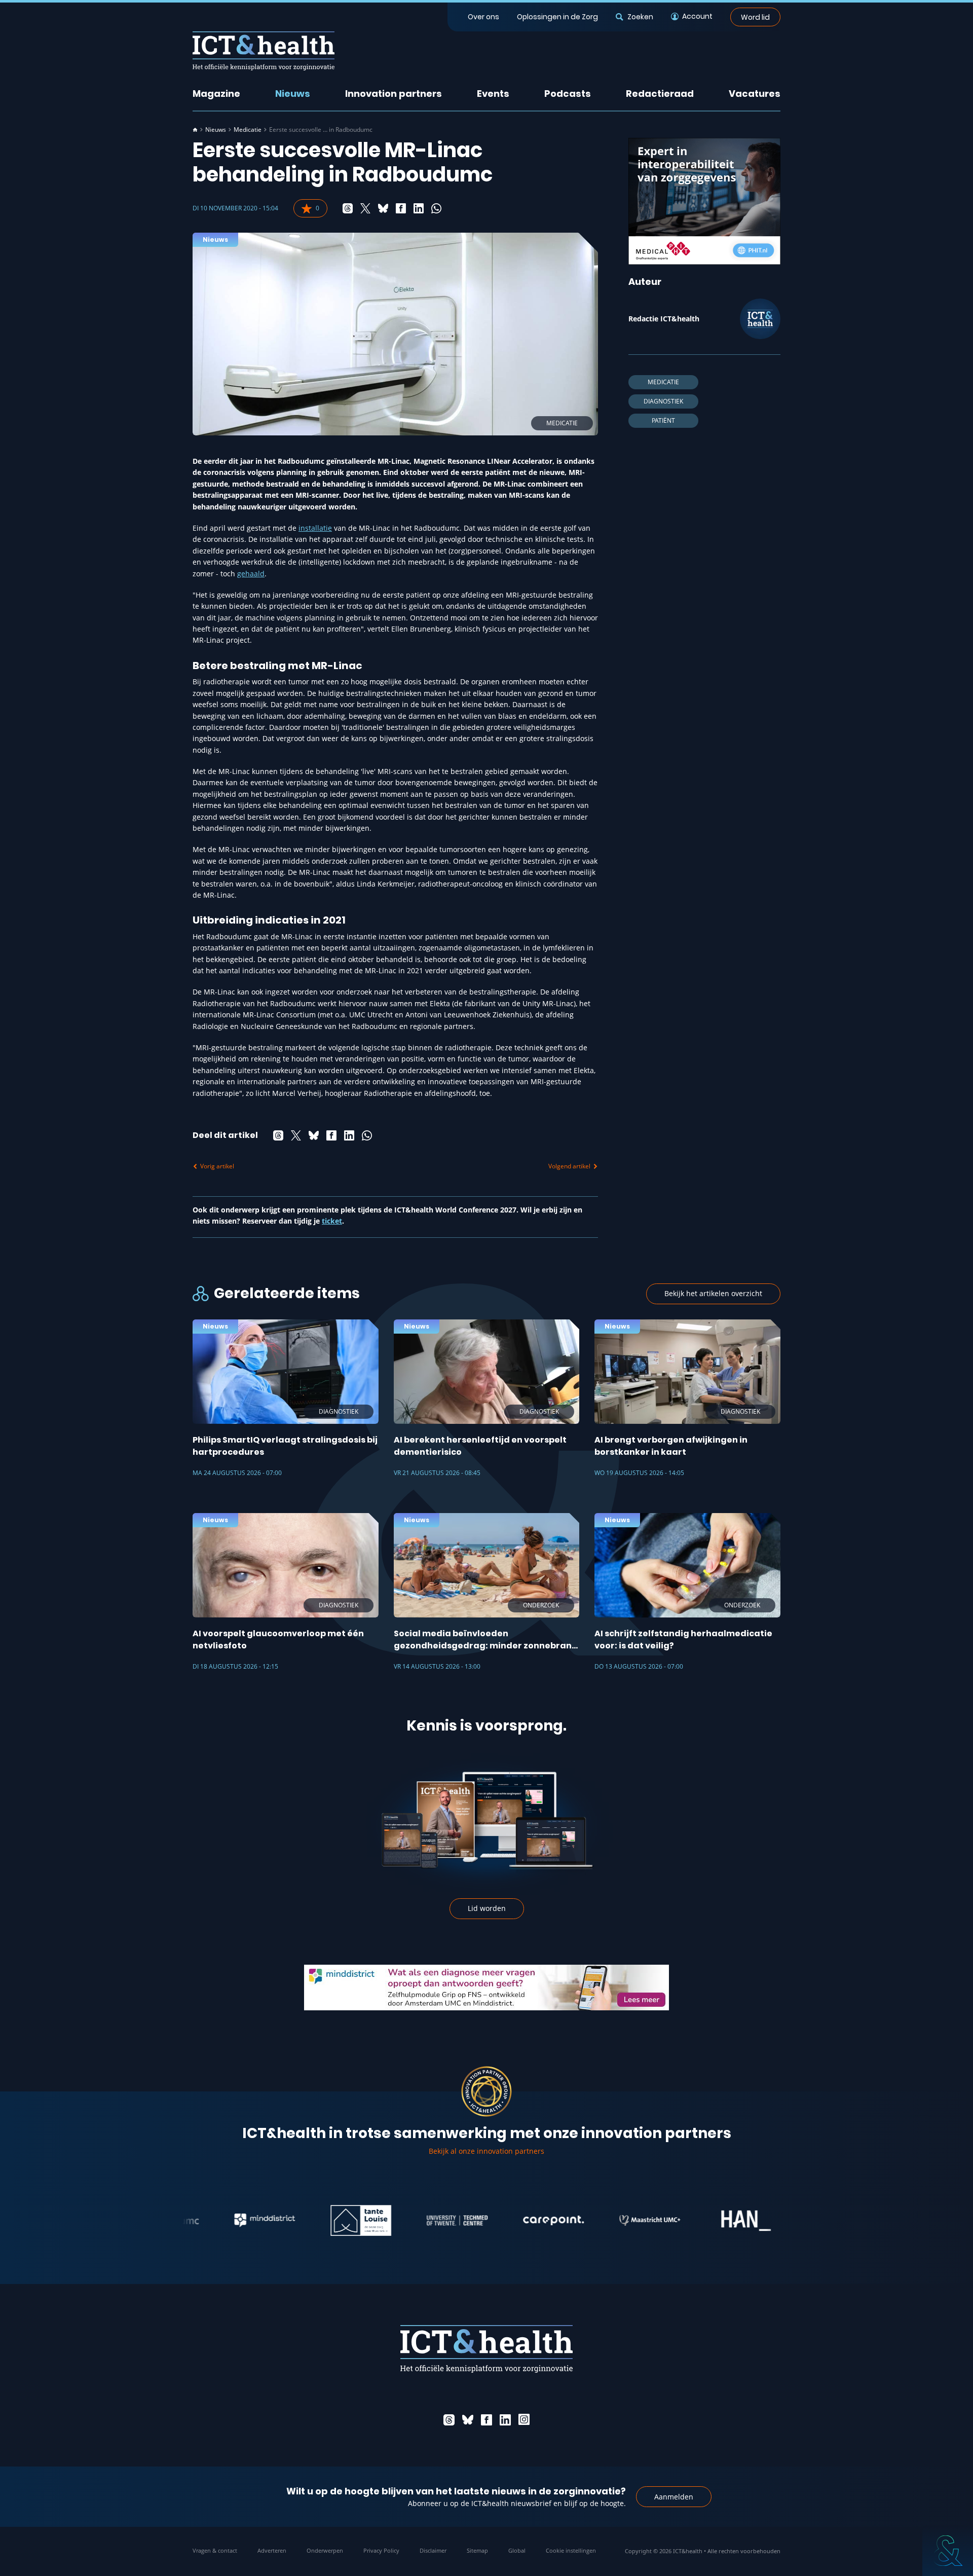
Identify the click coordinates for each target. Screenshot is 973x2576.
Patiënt (663, 420)
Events (493, 94)
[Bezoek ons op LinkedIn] (505, 2420)
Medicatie (248, 130)
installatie (315, 528)
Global (517, 2550)
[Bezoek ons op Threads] (449, 2420)
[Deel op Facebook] (401, 208)
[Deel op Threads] (348, 208)
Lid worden (487, 1908)
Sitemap (477, 2550)
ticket (332, 1221)
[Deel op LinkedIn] (419, 208)
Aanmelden (674, 2497)
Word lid (755, 17)
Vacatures (755, 94)
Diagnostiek (663, 401)
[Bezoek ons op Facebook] (486, 2420)
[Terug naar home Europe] (264, 51)
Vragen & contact (215, 2550)
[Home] (195, 130)
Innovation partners (394, 94)
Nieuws (293, 94)
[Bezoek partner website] (218, 2221)
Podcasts (568, 94)
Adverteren (272, 2550)
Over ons (483, 17)
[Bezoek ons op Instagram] (524, 2420)
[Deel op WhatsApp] (436, 208)
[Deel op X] (365, 208)
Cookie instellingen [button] (571, 2550)
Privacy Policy (381, 2550)
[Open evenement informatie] (948, 2551)
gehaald (251, 574)
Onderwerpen (325, 2550)
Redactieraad (660, 94)
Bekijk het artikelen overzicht (713, 1293)
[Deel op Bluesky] (383, 208)
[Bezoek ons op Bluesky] (468, 2420)
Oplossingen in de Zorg (557, 17)
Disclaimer (433, 2550)
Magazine (216, 94)
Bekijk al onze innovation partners (486, 2151)
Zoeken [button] (640, 17)
